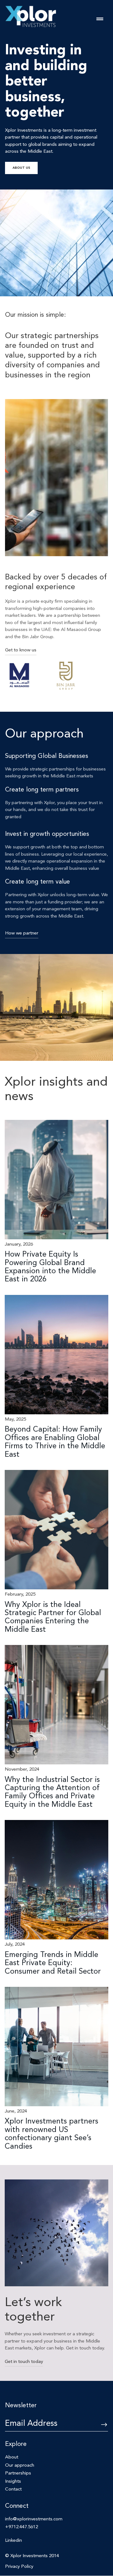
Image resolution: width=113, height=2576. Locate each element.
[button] (100, 19)
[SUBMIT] (99, 2425)
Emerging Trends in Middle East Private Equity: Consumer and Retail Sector (53, 1963)
